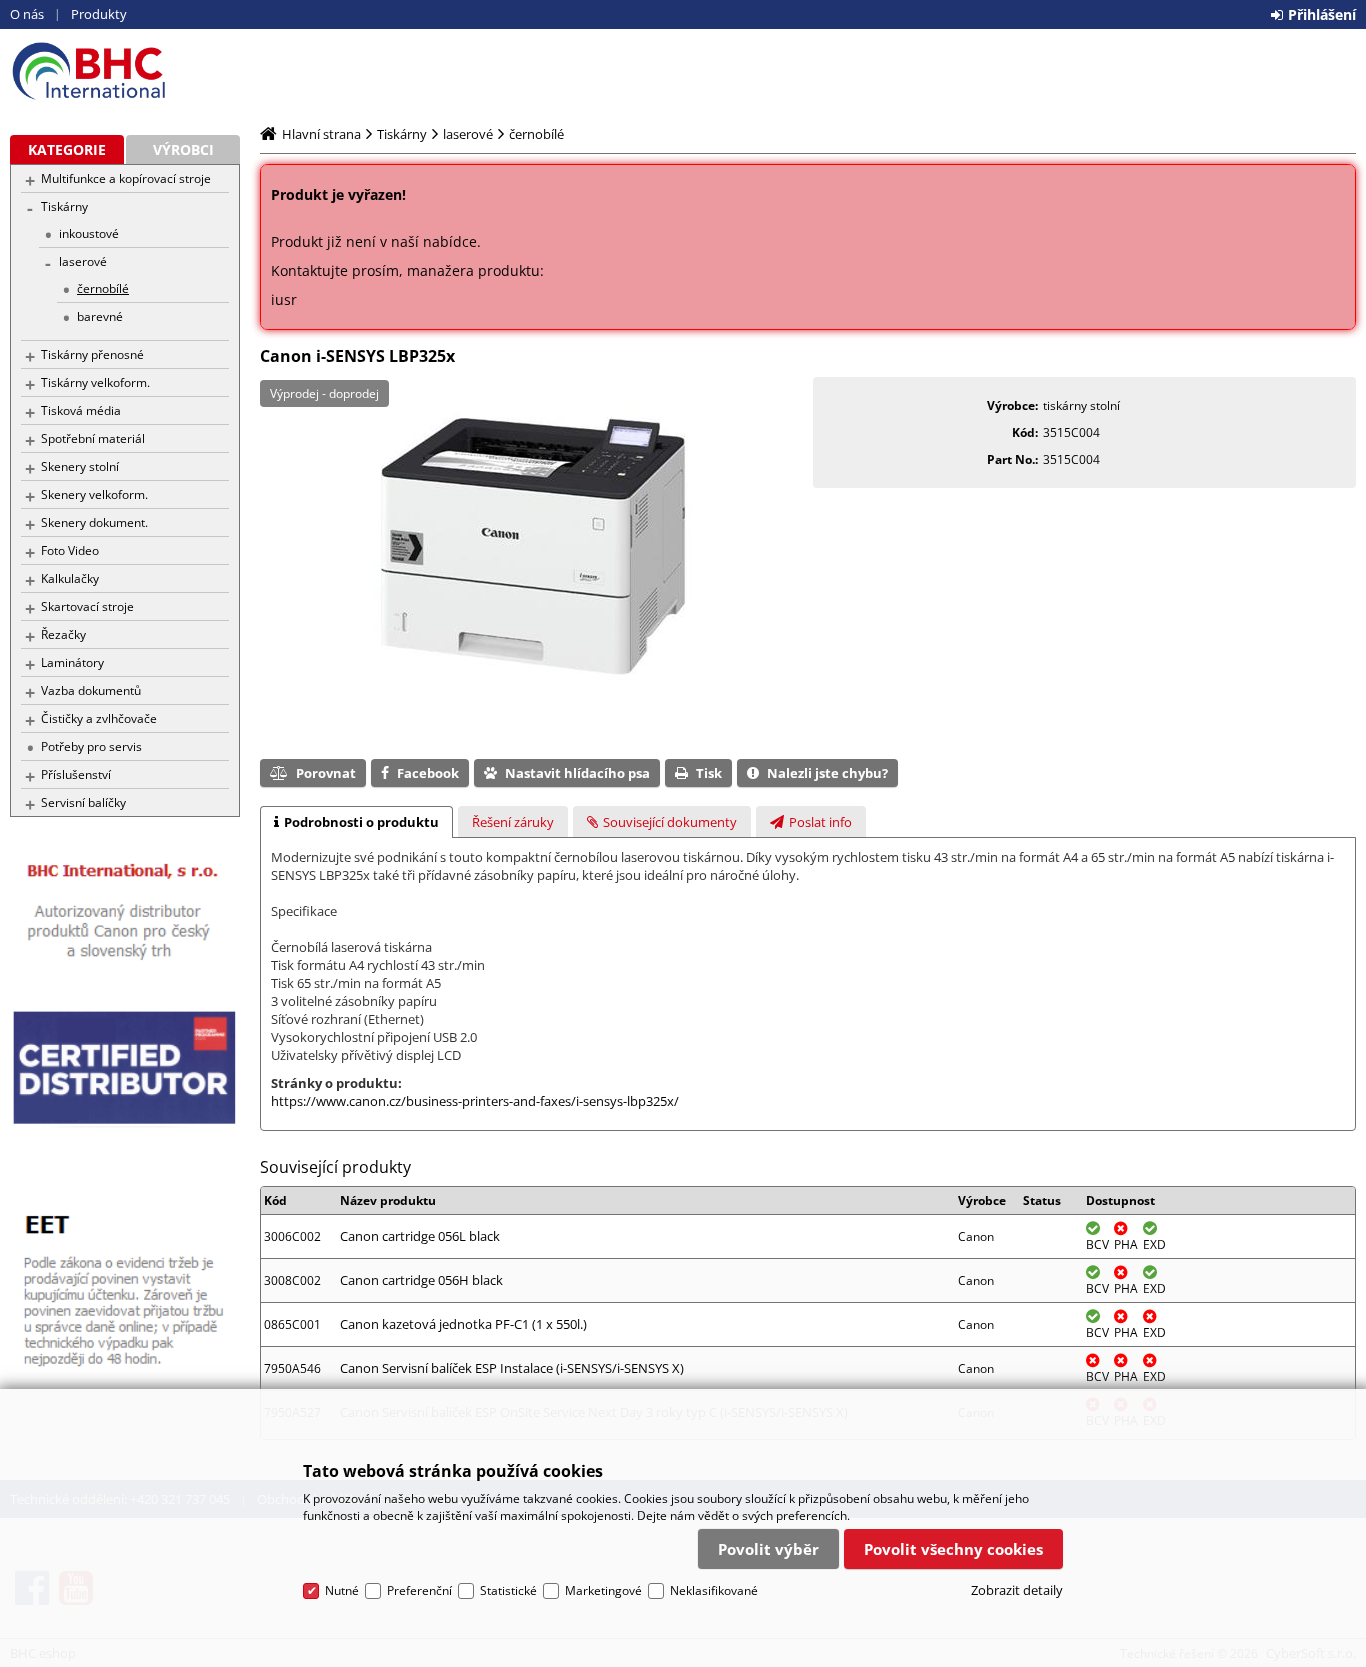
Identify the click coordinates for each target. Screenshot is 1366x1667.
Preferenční (419, 1590)
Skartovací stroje (87, 606)
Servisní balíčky (83, 802)
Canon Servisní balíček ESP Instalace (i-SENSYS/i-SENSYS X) (512, 1368)
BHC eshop (125, 71)
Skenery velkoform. (94, 494)
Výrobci (183, 149)
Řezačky (63, 634)
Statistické (508, 1590)
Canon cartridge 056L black (420, 1236)
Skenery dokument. (94, 522)
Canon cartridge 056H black (421, 1280)
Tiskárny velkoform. (95, 382)
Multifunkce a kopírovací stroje (126, 178)
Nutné (342, 1590)
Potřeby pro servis (91, 746)
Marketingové (603, 1590)
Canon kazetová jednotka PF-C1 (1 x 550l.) (463, 1324)
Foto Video (70, 550)
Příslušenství (76, 774)
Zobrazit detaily (1017, 1590)
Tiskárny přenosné (92, 354)
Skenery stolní (80, 466)
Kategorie (67, 149)
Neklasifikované (714, 1590)
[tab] (356, 822)
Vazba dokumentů (91, 690)
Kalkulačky (70, 578)
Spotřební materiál (93, 438)
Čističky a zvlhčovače (99, 718)
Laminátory (72, 662)
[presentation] (356, 822)
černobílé (103, 288)
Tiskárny (64, 206)
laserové (83, 261)
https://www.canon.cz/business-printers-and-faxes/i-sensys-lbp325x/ (475, 1101)
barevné (100, 316)
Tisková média (81, 410)
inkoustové (89, 233)
